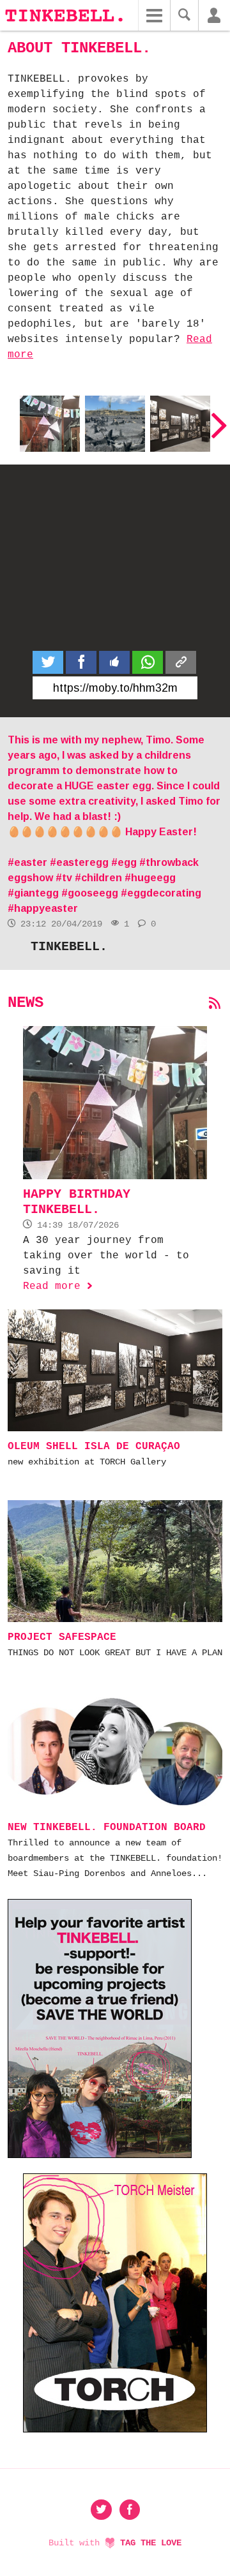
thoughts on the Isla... (111, 421)
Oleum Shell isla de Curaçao (180, 421)
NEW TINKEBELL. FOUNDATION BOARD (107, 1828)
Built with (115, 2543)
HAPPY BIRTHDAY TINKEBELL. (50, 421)
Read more (58, 1286)
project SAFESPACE (62, 1637)
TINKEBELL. (69, 947)
